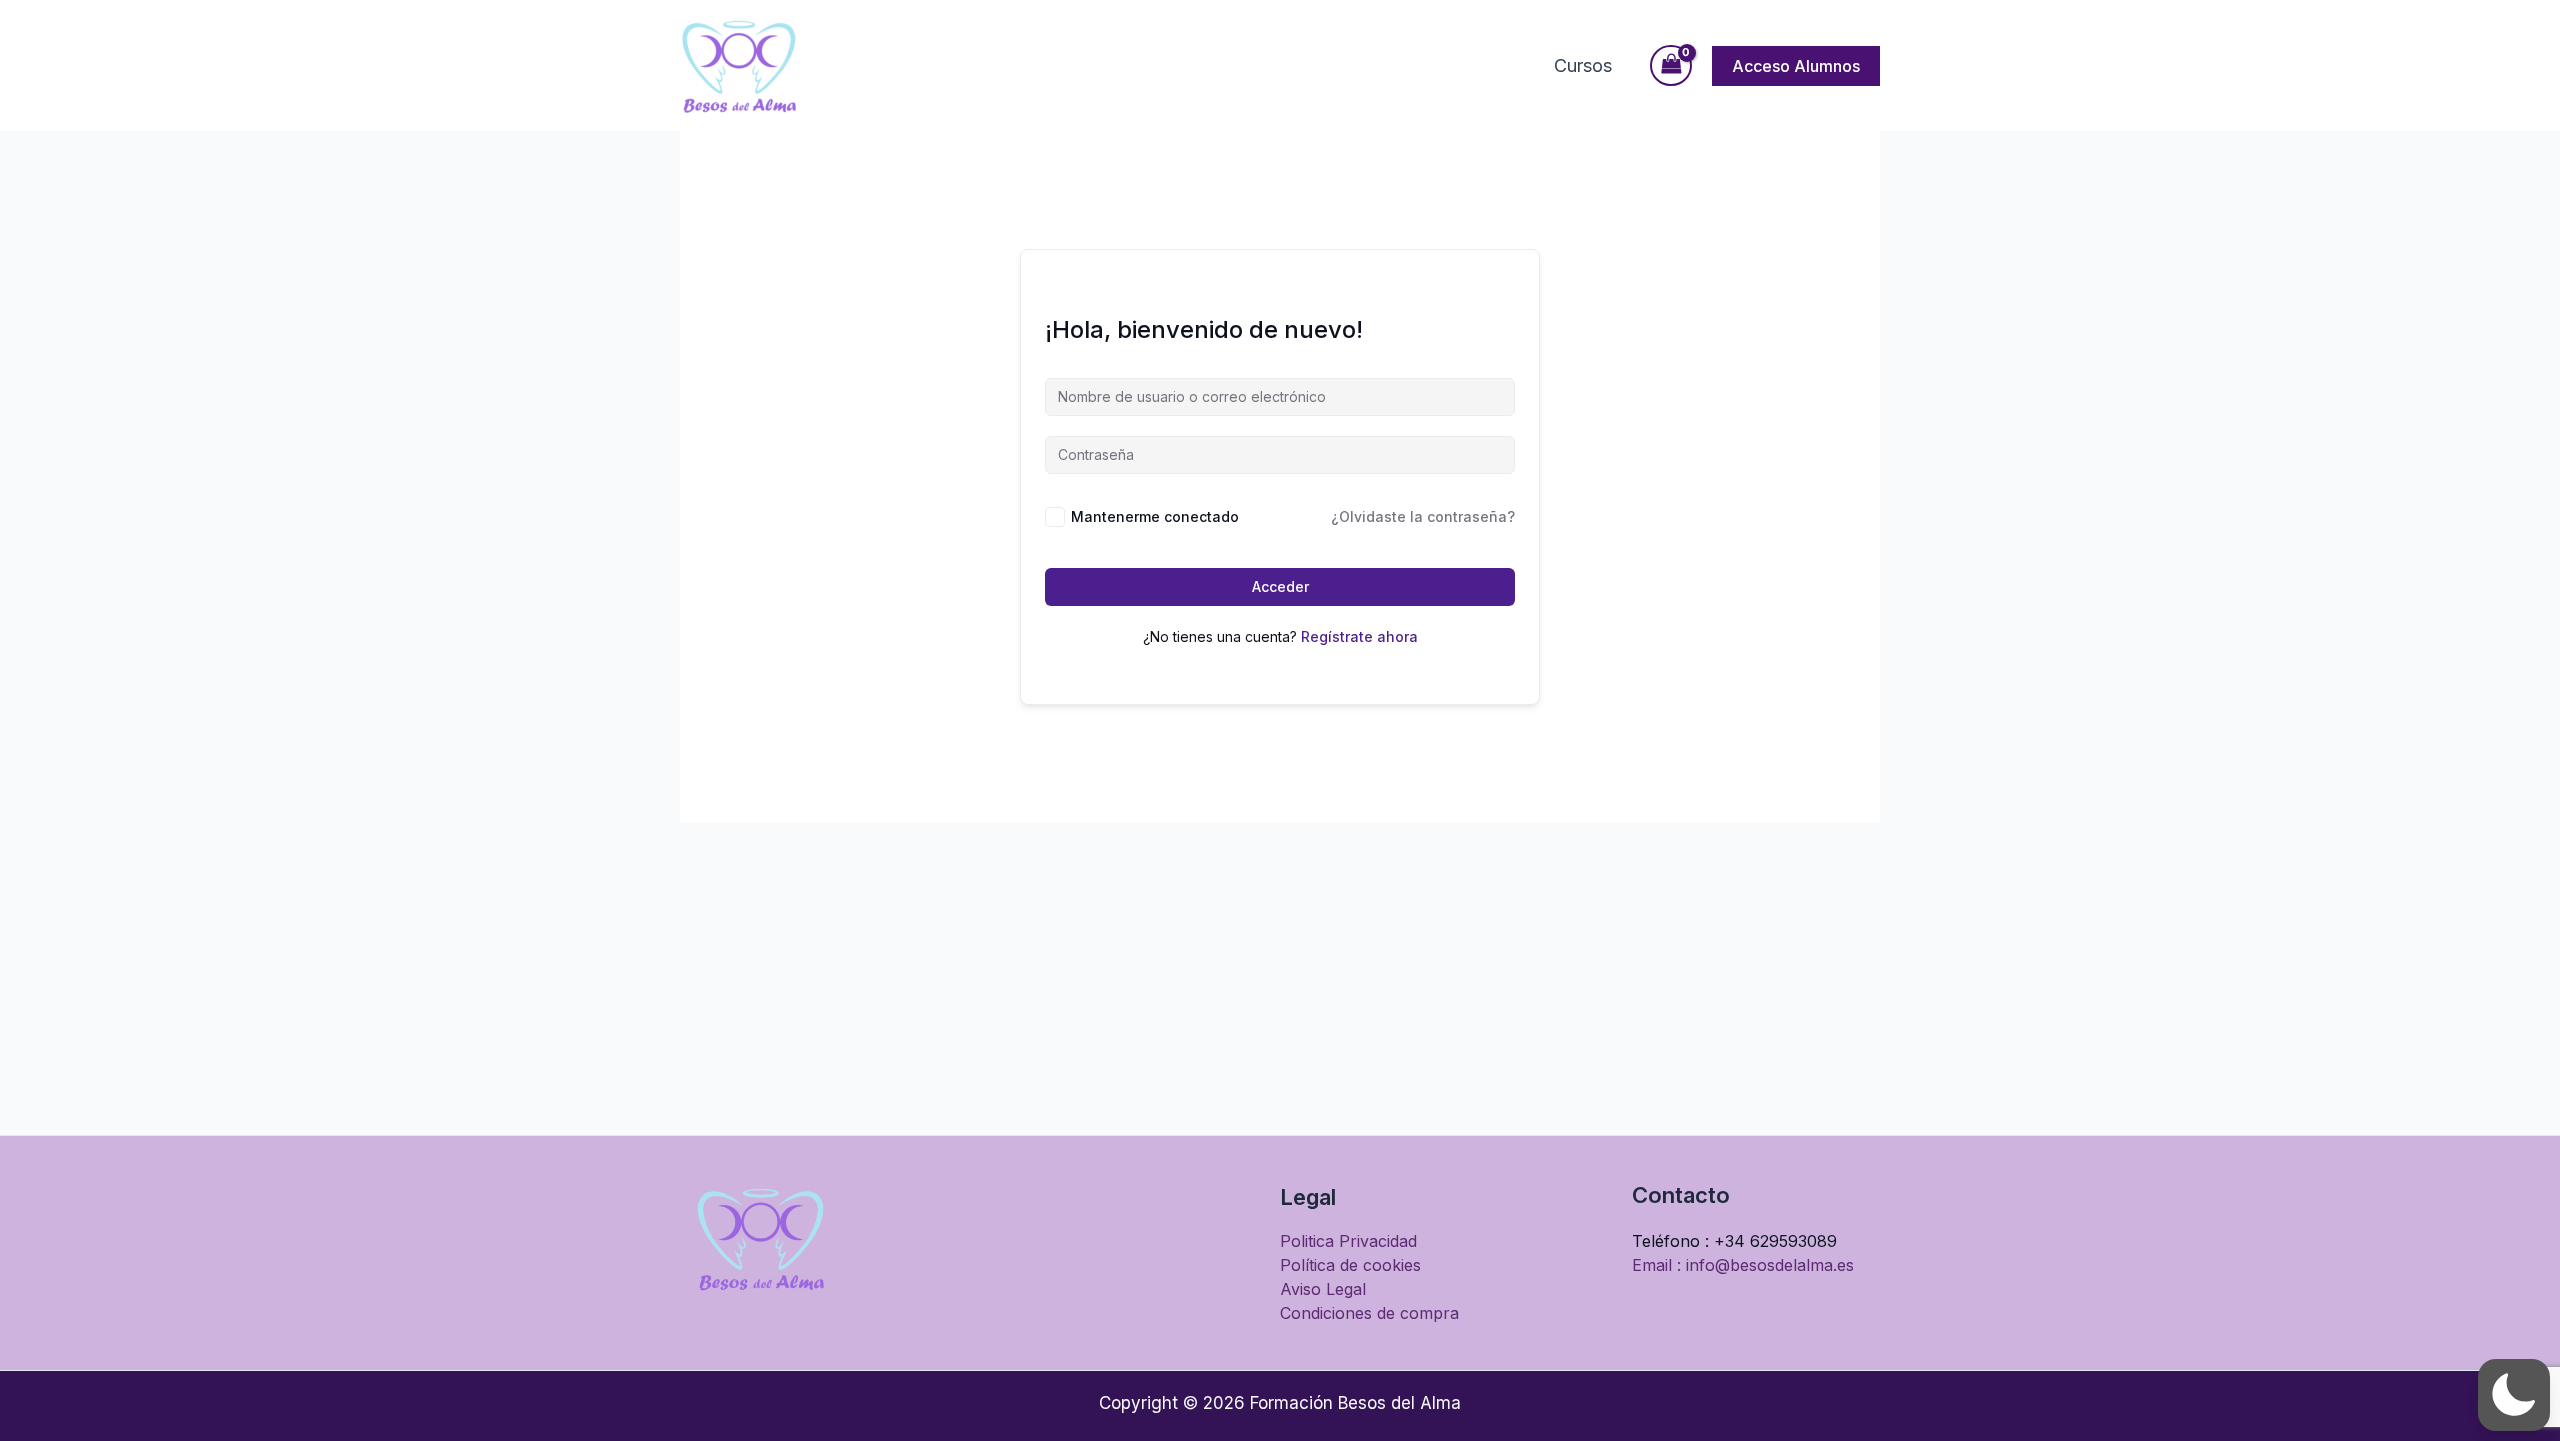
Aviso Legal (1323, 1289)
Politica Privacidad (1348, 1241)
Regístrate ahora (1359, 636)
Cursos (1583, 65)
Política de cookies (1350, 1265)
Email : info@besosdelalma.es (1743, 1265)
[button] (1796, 66)
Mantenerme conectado (1155, 516)
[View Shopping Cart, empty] (1671, 65)
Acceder (1280, 586)
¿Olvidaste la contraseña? (1423, 516)
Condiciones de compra (1369, 1313)
